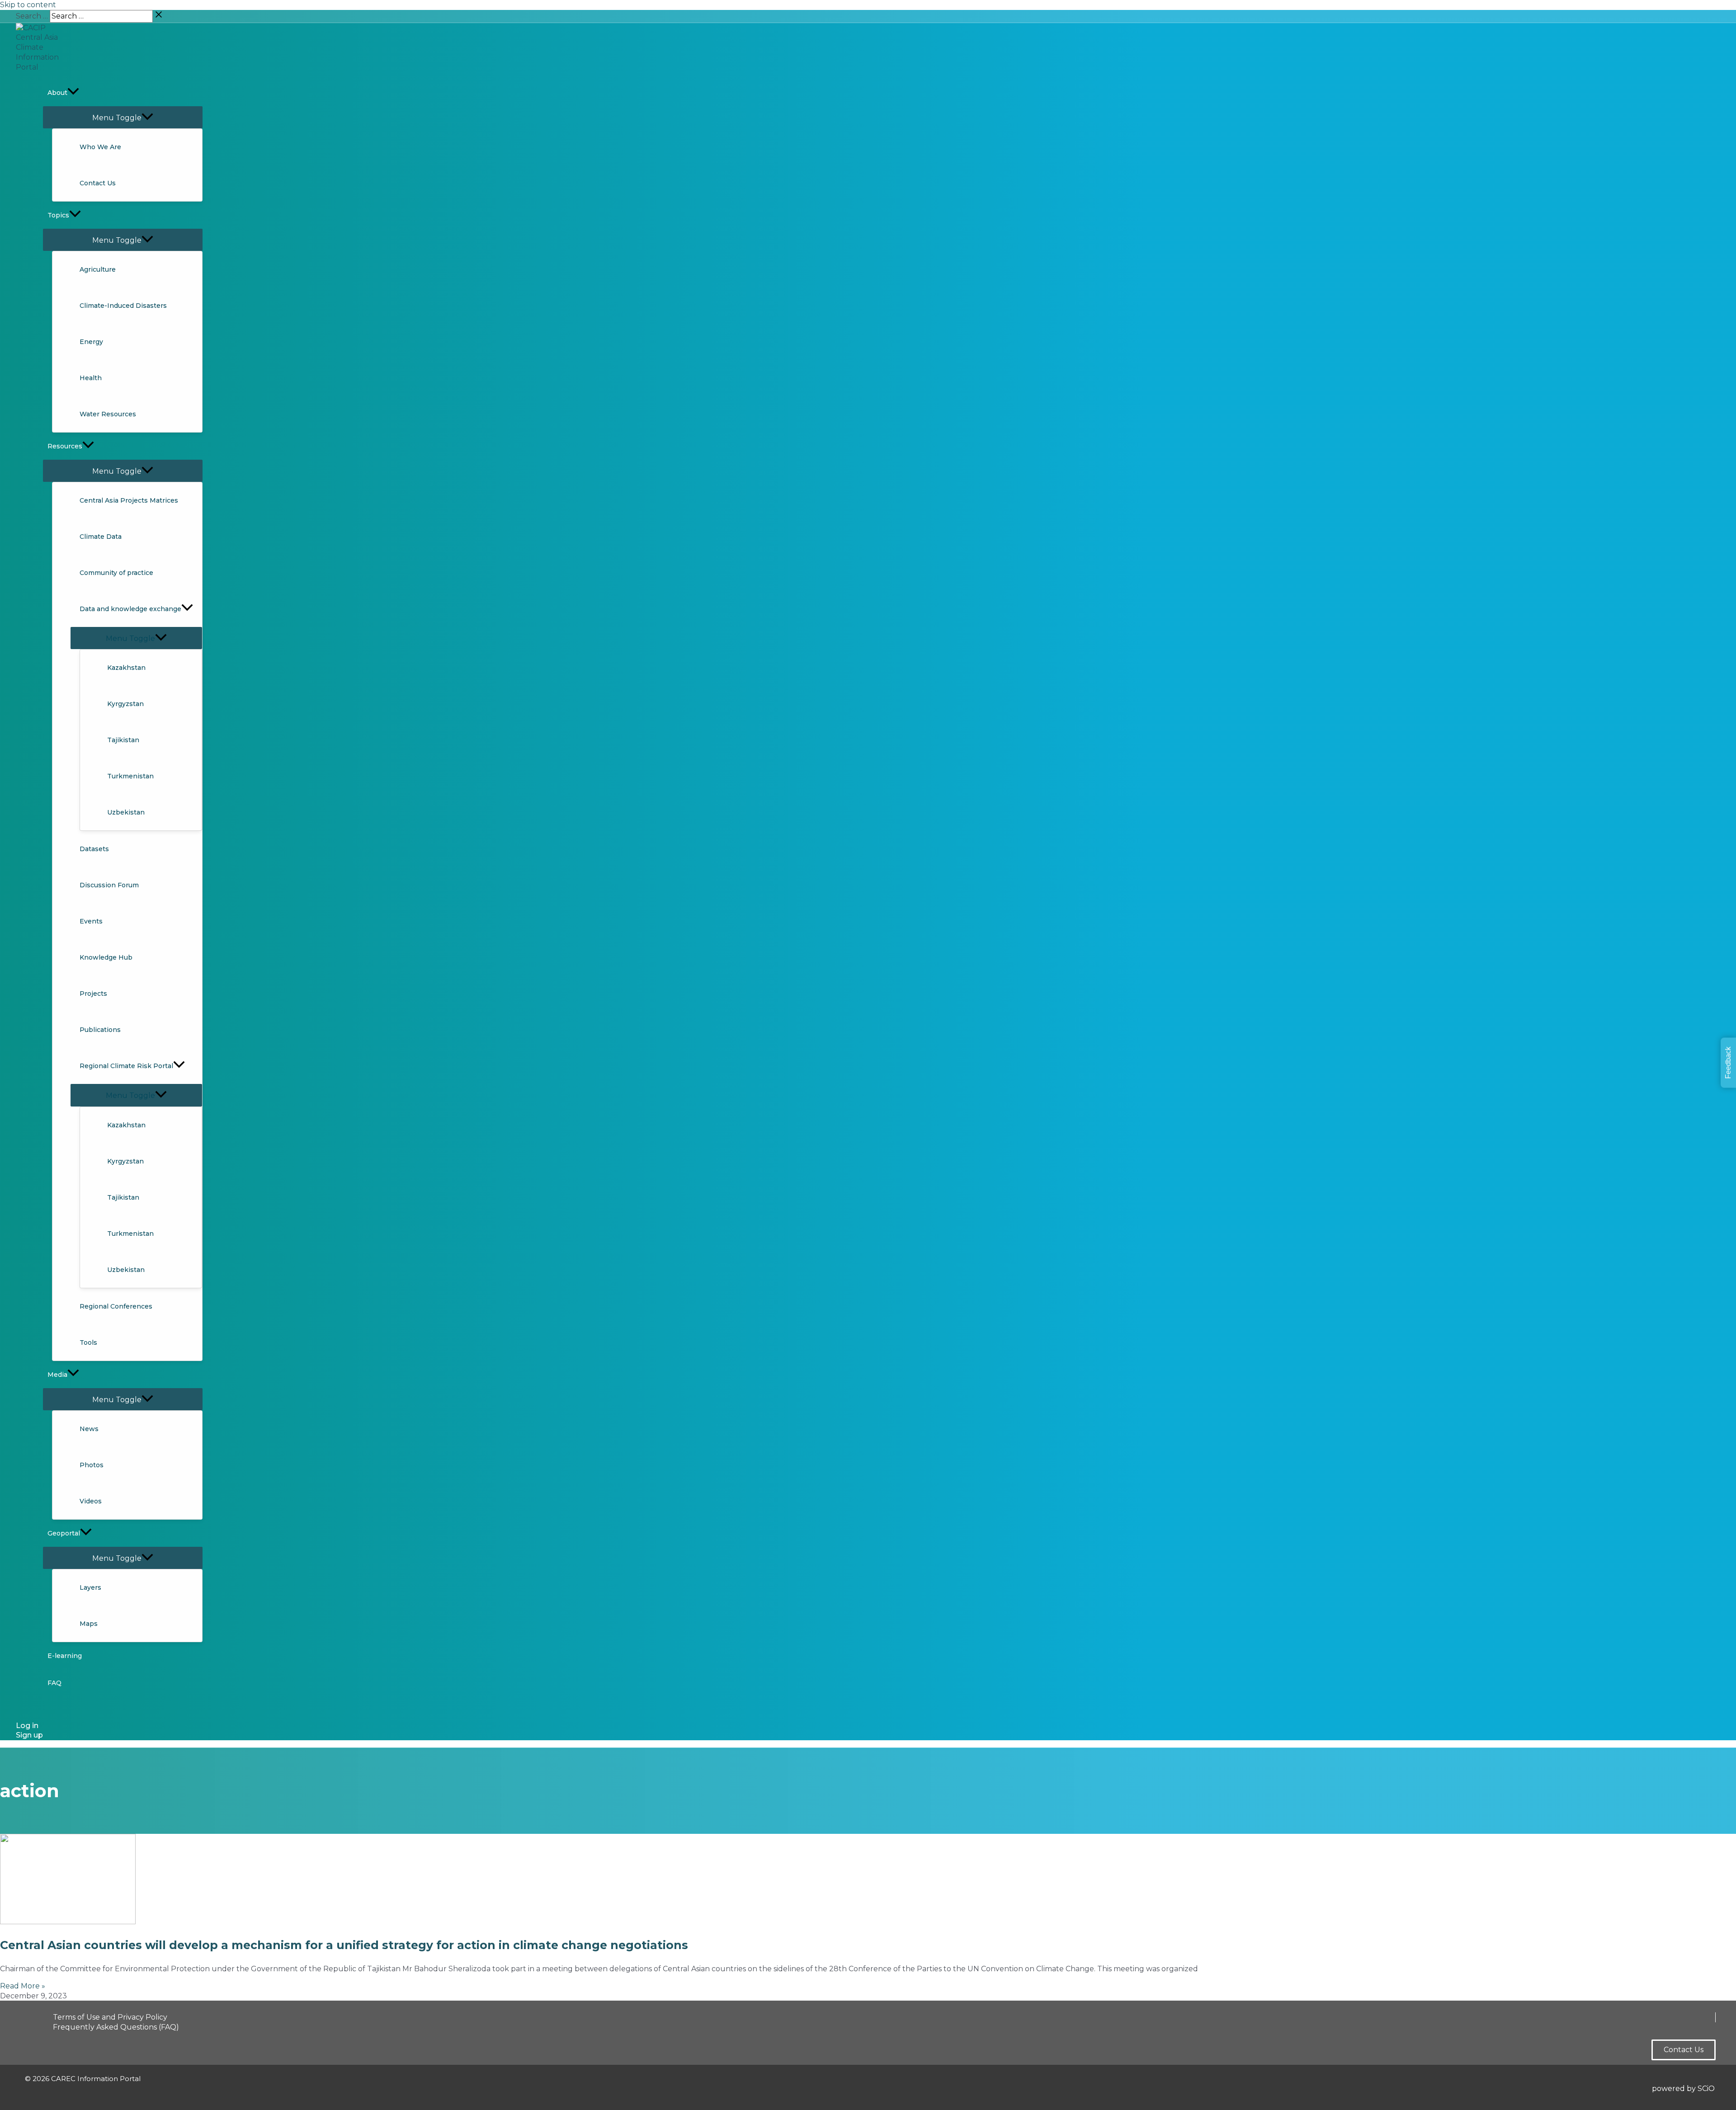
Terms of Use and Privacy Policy (110, 2017)
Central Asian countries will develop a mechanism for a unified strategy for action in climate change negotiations (344, 1945)
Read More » (23, 1986)
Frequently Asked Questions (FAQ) (116, 2027)
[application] (73, 93)
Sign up (29, 1735)
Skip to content (28, 5)
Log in (27, 1726)
